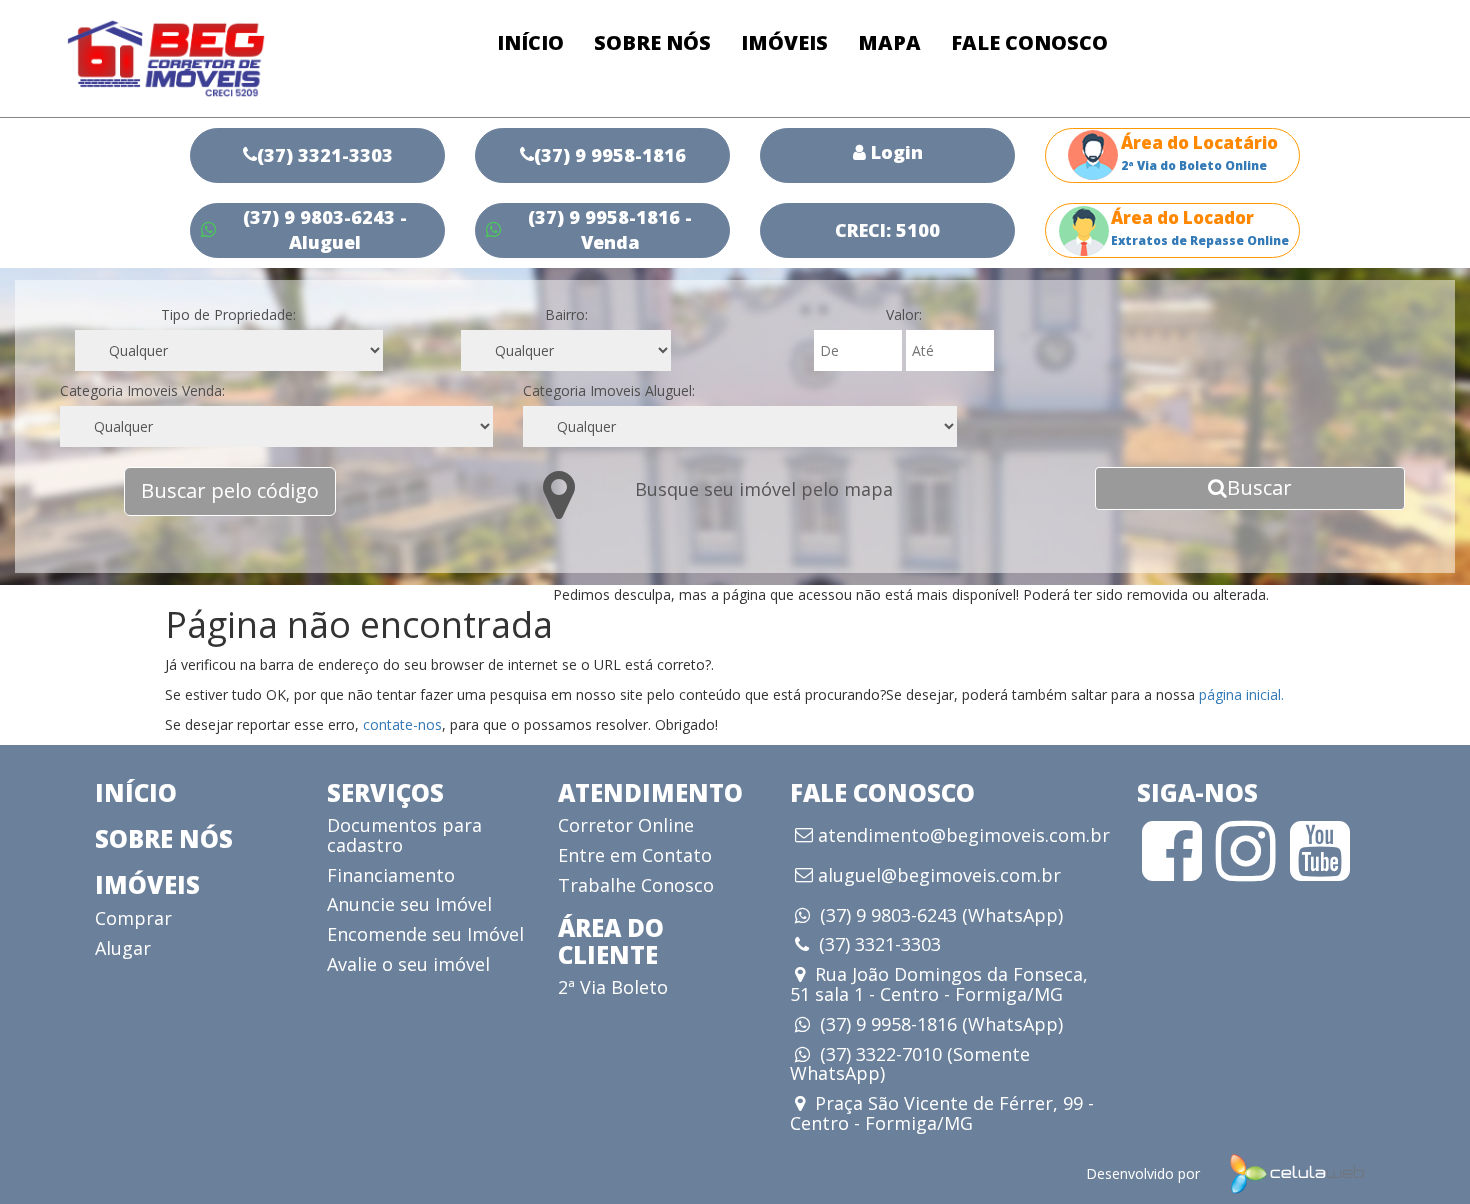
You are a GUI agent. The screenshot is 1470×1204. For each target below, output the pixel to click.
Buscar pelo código (230, 490)
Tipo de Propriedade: (228, 314)
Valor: (904, 314)
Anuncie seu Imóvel (409, 904)
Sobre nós (652, 42)
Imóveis (784, 42)
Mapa (889, 42)
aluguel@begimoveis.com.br (939, 876)
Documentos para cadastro (404, 835)
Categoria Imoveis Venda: (142, 390)
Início (530, 42)
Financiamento (391, 875)
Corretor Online (626, 825)
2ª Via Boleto (613, 987)
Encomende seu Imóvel (425, 934)
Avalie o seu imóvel (408, 964)
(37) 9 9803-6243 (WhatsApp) (941, 915)
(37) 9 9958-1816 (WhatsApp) (941, 1024)
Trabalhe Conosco (636, 885)
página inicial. (1241, 694)
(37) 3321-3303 (880, 944)
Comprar (133, 918)
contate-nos (402, 724)
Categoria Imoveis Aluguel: (609, 390)
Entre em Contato (635, 855)
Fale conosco (1029, 42)
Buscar (1259, 487)
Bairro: (566, 314)
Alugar (123, 948)
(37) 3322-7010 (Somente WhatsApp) (910, 1064)
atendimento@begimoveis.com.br (964, 836)
